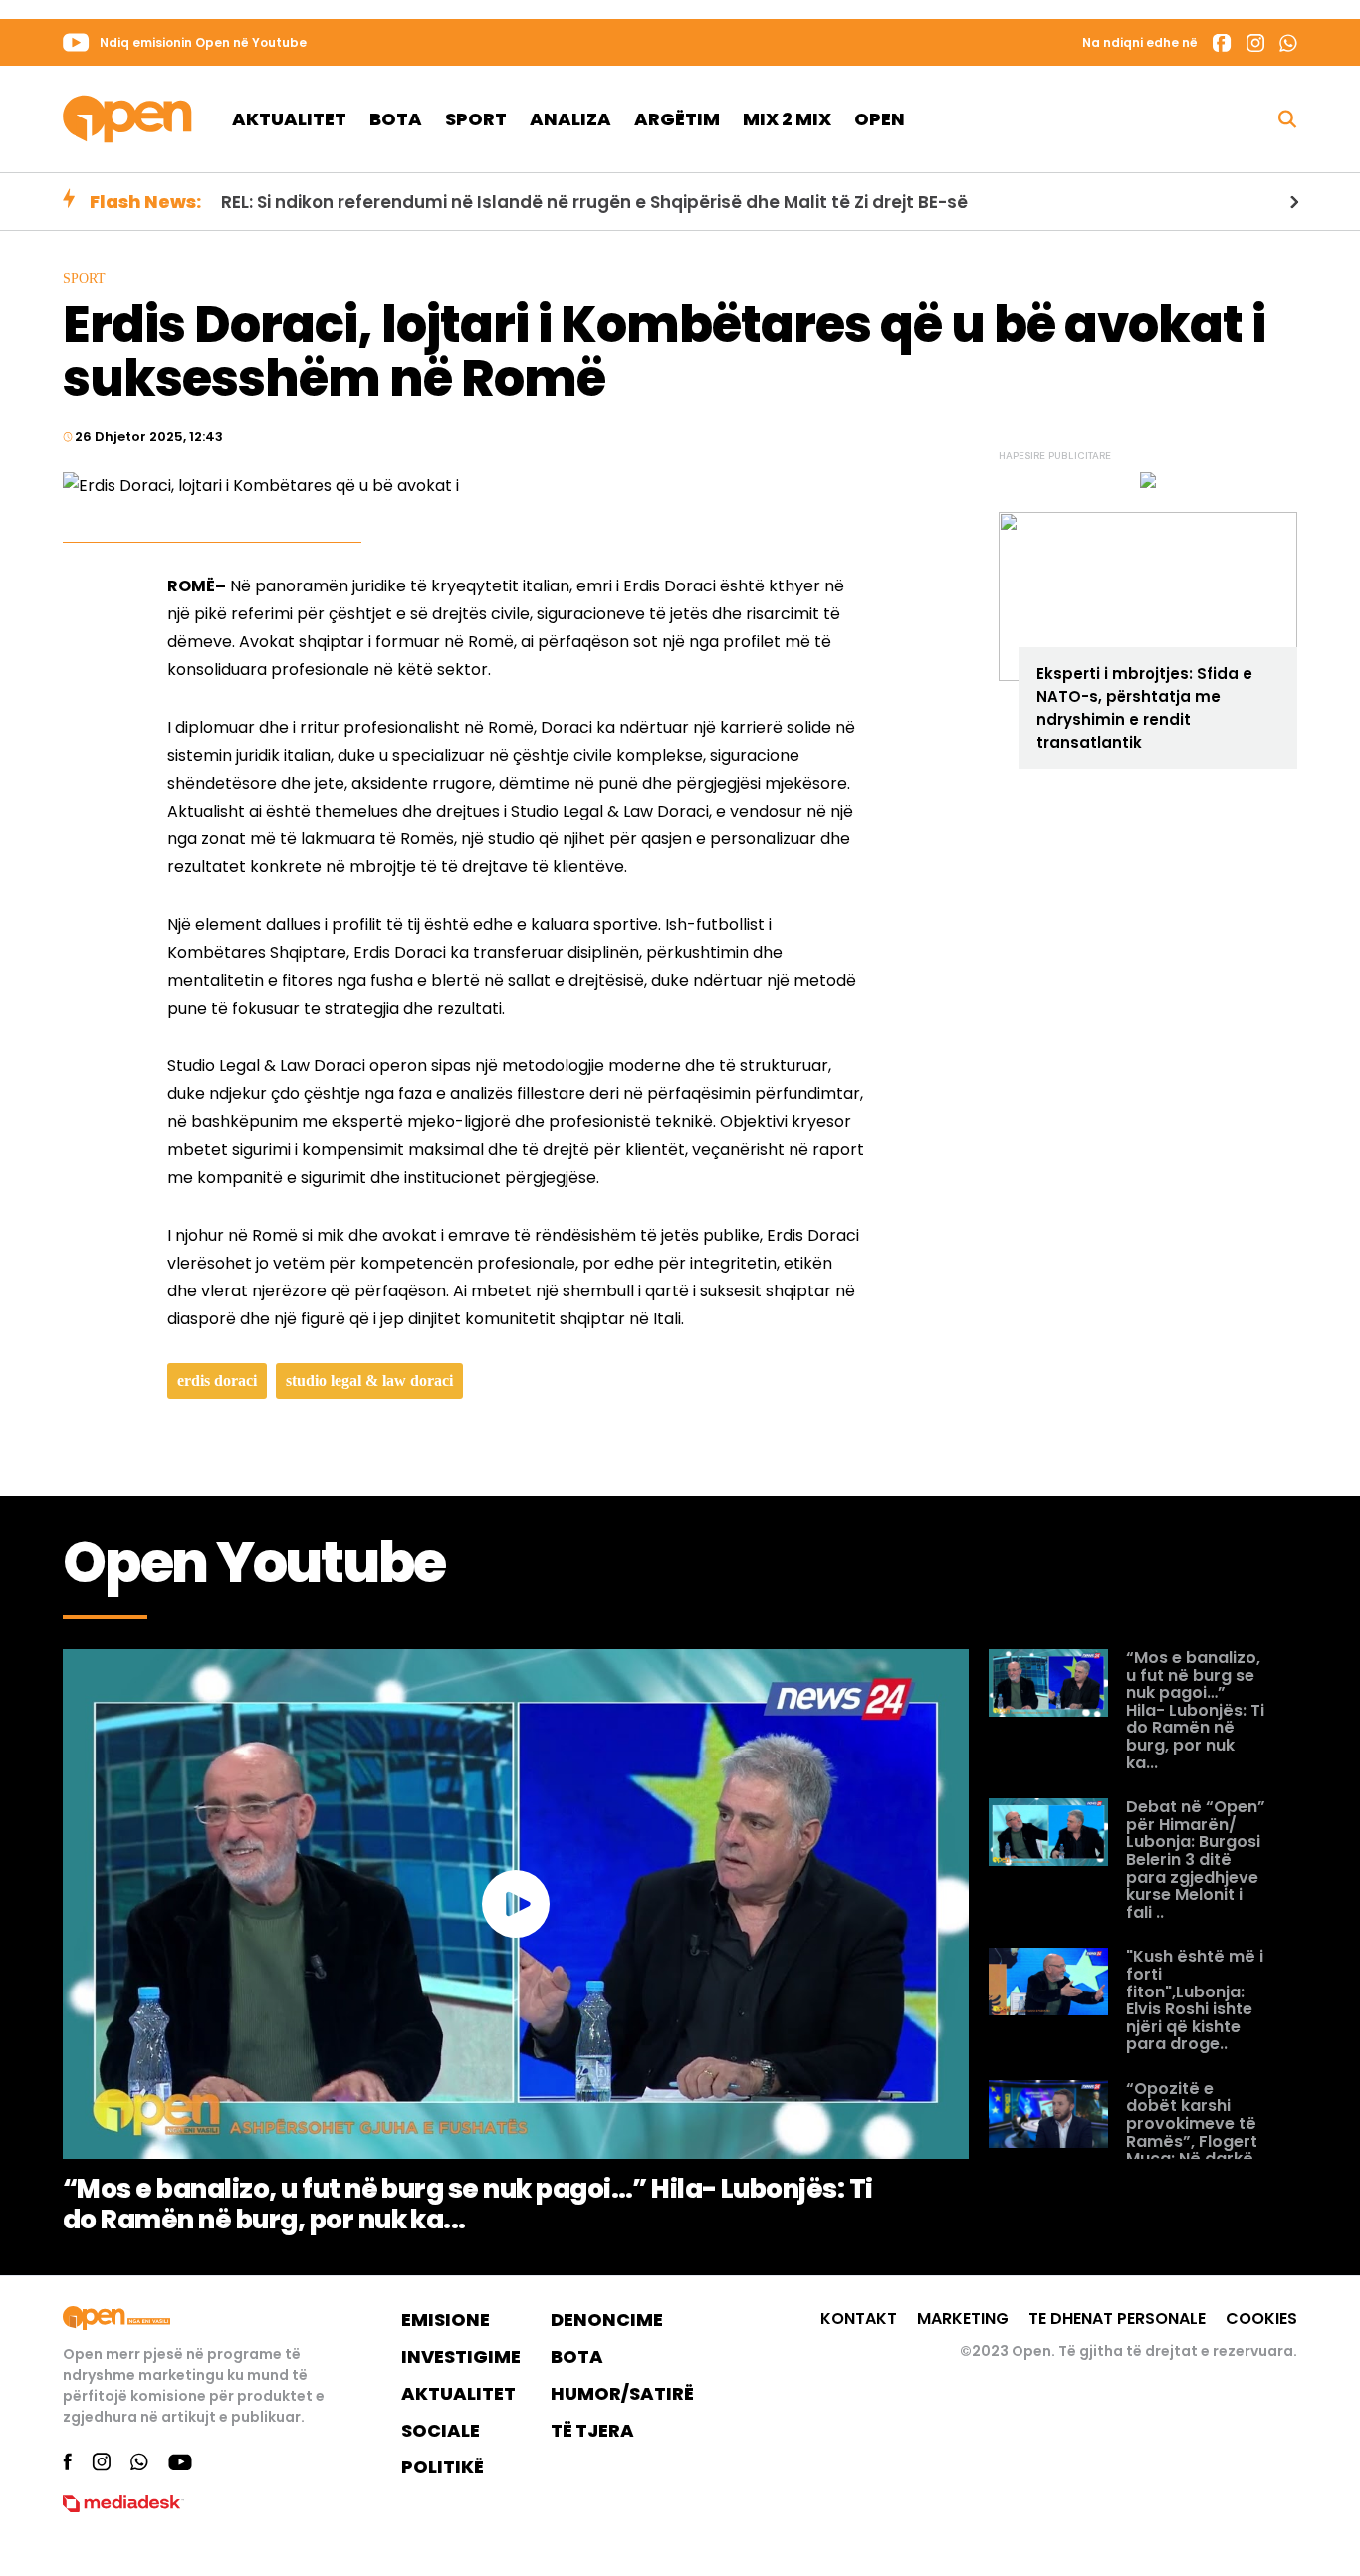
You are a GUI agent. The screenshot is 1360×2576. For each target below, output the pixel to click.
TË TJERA (592, 2430)
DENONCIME (607, 2320)
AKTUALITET (458, 2393)
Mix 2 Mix (787, 119)
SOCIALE (441, 2430)
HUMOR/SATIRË (622, 2393)
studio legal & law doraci (369, 1381)
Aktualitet (289, 119)
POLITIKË (443, 2467)
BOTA (577, 2356)
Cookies (1261, 2319)
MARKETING (963, 2319)
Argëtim (677, 119)
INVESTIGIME (461, 2356)
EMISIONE (446, 2320)
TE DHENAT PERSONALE (1117, 2319)
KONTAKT (859, 2319)
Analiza (570, 119)
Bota (396, 119)
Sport (476, 119)
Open (880, 119)
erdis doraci (217, 1381)
